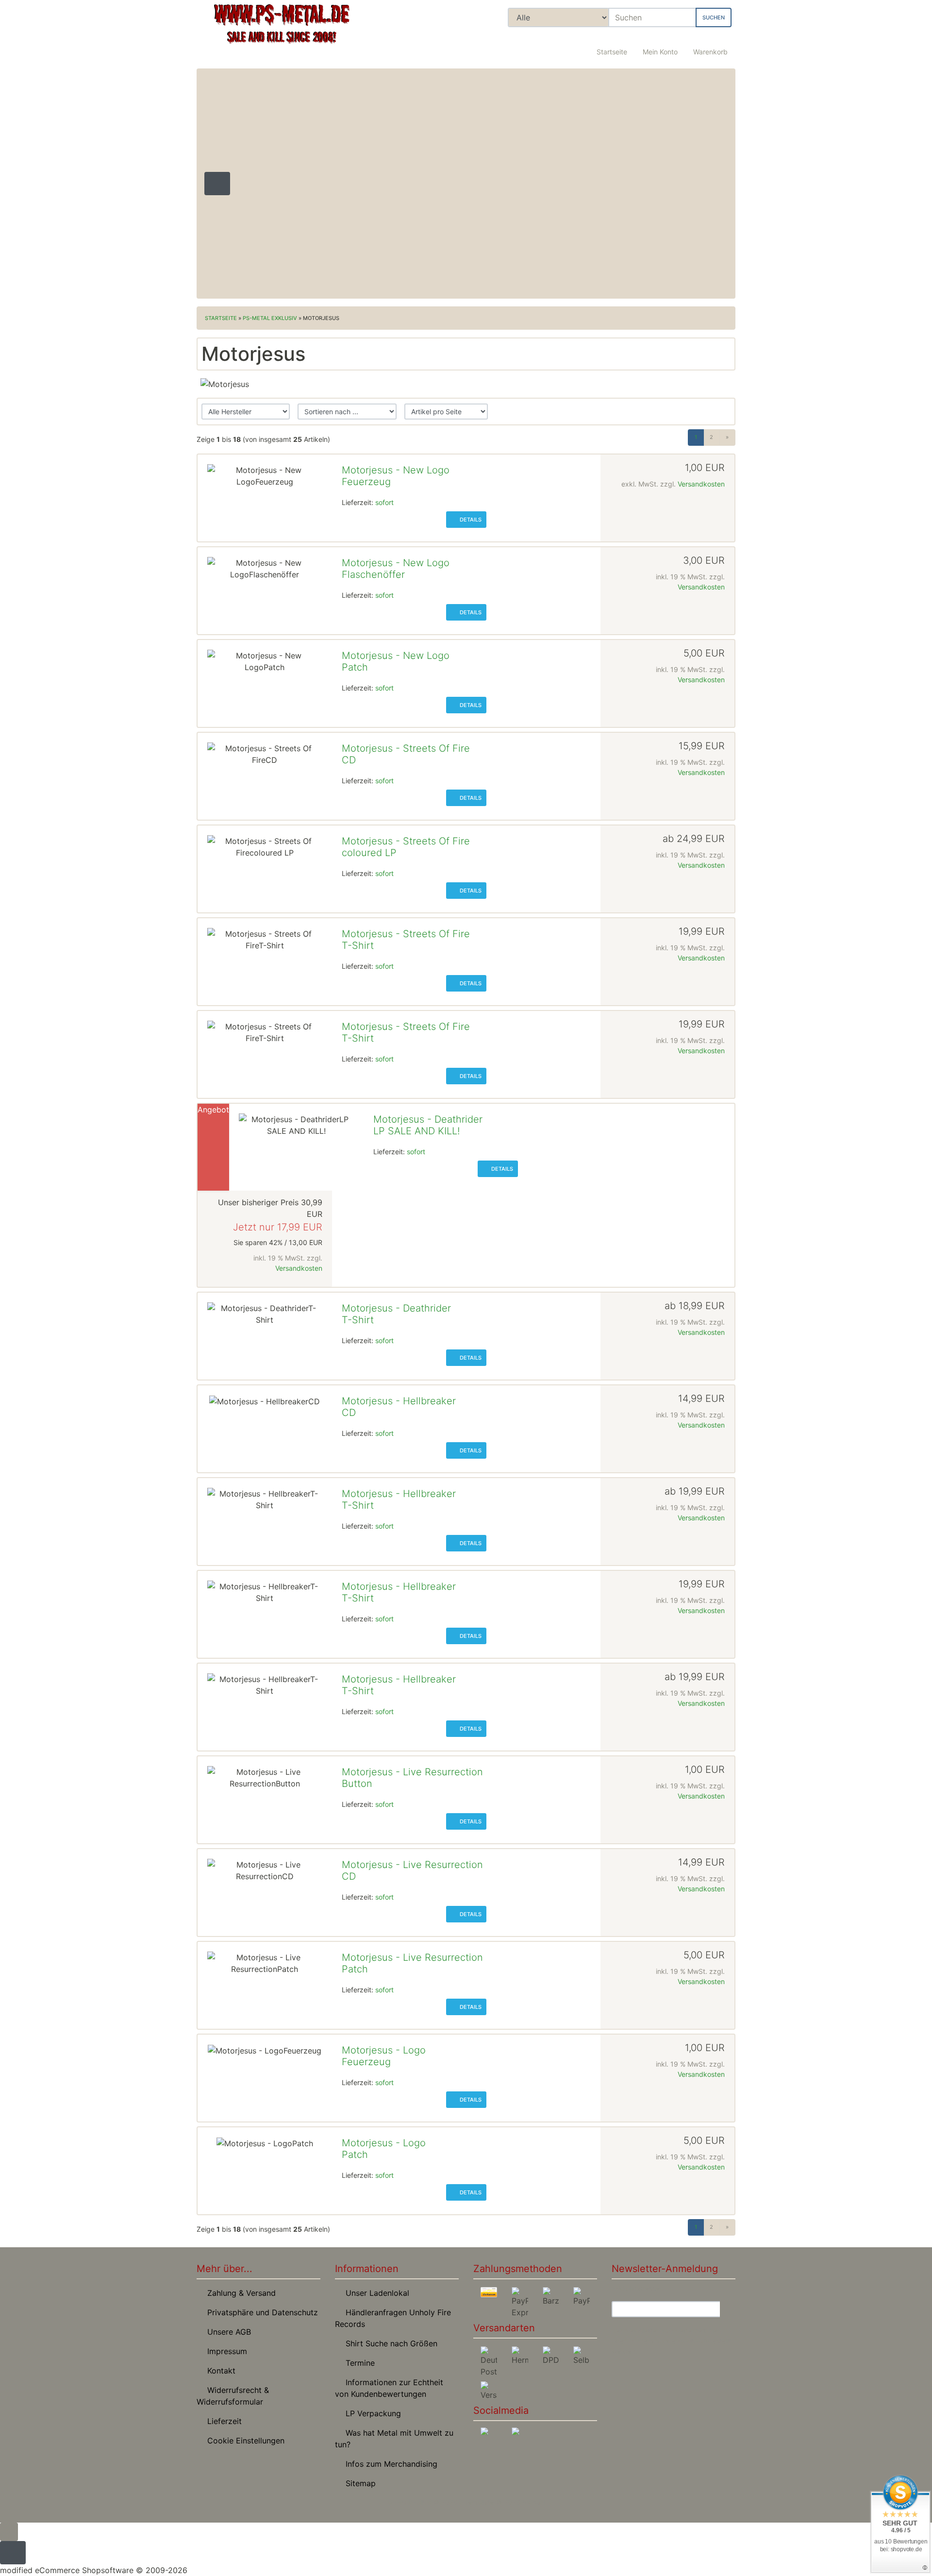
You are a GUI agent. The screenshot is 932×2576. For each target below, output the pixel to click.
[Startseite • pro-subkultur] (282, 32)
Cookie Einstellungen (243, 2441)
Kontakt (219, 2371)
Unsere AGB (227, 2332)
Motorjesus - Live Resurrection (412, 1772)
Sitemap (358, 2483)
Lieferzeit (222, 2421)
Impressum (225, 2351)
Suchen (714, 17)
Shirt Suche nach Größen (389, 2343)
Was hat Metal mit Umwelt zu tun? (394, 2439)
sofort (384, 502)
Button (357, 1784)
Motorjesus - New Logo (396, 470)
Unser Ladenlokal (375, 2293)
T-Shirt (358, 945)
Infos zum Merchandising (389, 2464)
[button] (660, 46)
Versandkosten (701, 484)
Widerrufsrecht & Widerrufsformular (233, 2396)
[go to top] (9, 2531)
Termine (358, 2363)
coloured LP (369, 853)
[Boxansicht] (699, 412)
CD (349, 760)
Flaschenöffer (373, 574)
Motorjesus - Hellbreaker (399, 1401)
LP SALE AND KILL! (416, 1131)
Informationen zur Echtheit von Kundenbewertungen (389, 2388)
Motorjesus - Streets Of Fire (406, 748)
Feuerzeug (366, 482)
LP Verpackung (371, 2413)
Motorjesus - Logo (384, 2050)
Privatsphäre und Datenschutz (260, 2312)
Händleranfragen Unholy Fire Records (393, 2318)
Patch (355, 667)
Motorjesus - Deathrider (428, 1119)
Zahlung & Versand (239, 2293)
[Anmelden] (728, 2309)
